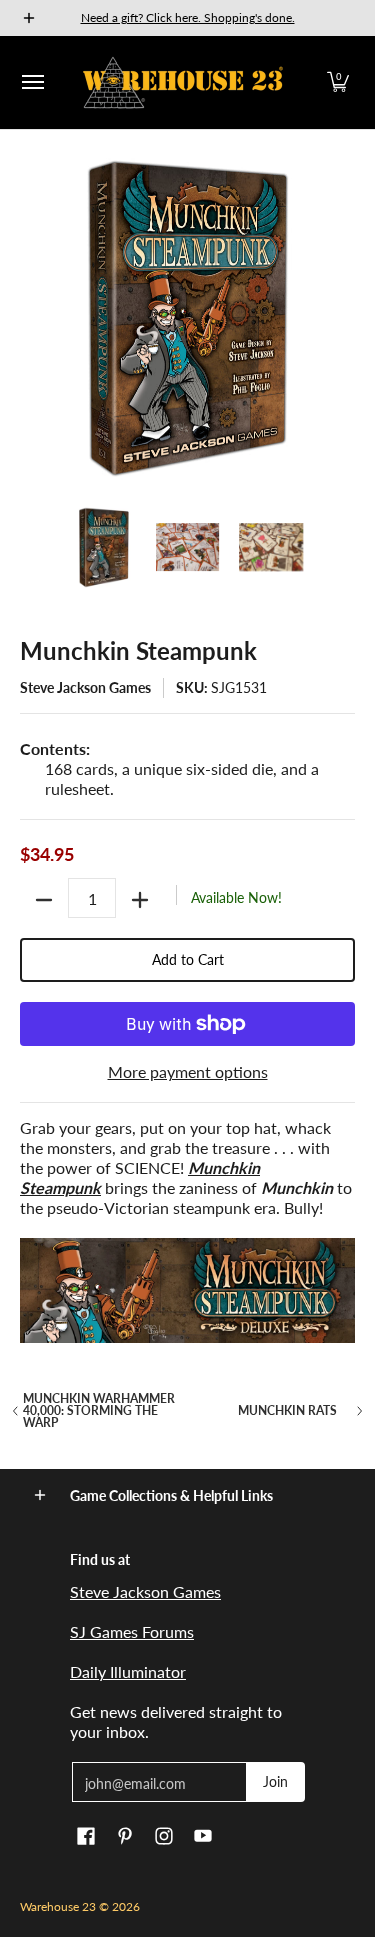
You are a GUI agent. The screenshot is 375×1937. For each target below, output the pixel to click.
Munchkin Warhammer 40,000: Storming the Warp (99, 1411)
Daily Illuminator (128, 1671)
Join (275, 1781)
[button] (338, 82)
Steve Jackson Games (85, 687)
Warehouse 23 (58, 1906)
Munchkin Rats (287, 1411)
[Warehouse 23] (183, 82)
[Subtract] (44, 900)
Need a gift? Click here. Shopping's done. (188, 17)
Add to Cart (188, 959)
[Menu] (32, 82)
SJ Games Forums (132, 1631)
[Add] (140, 900)
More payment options (188, 1071)
